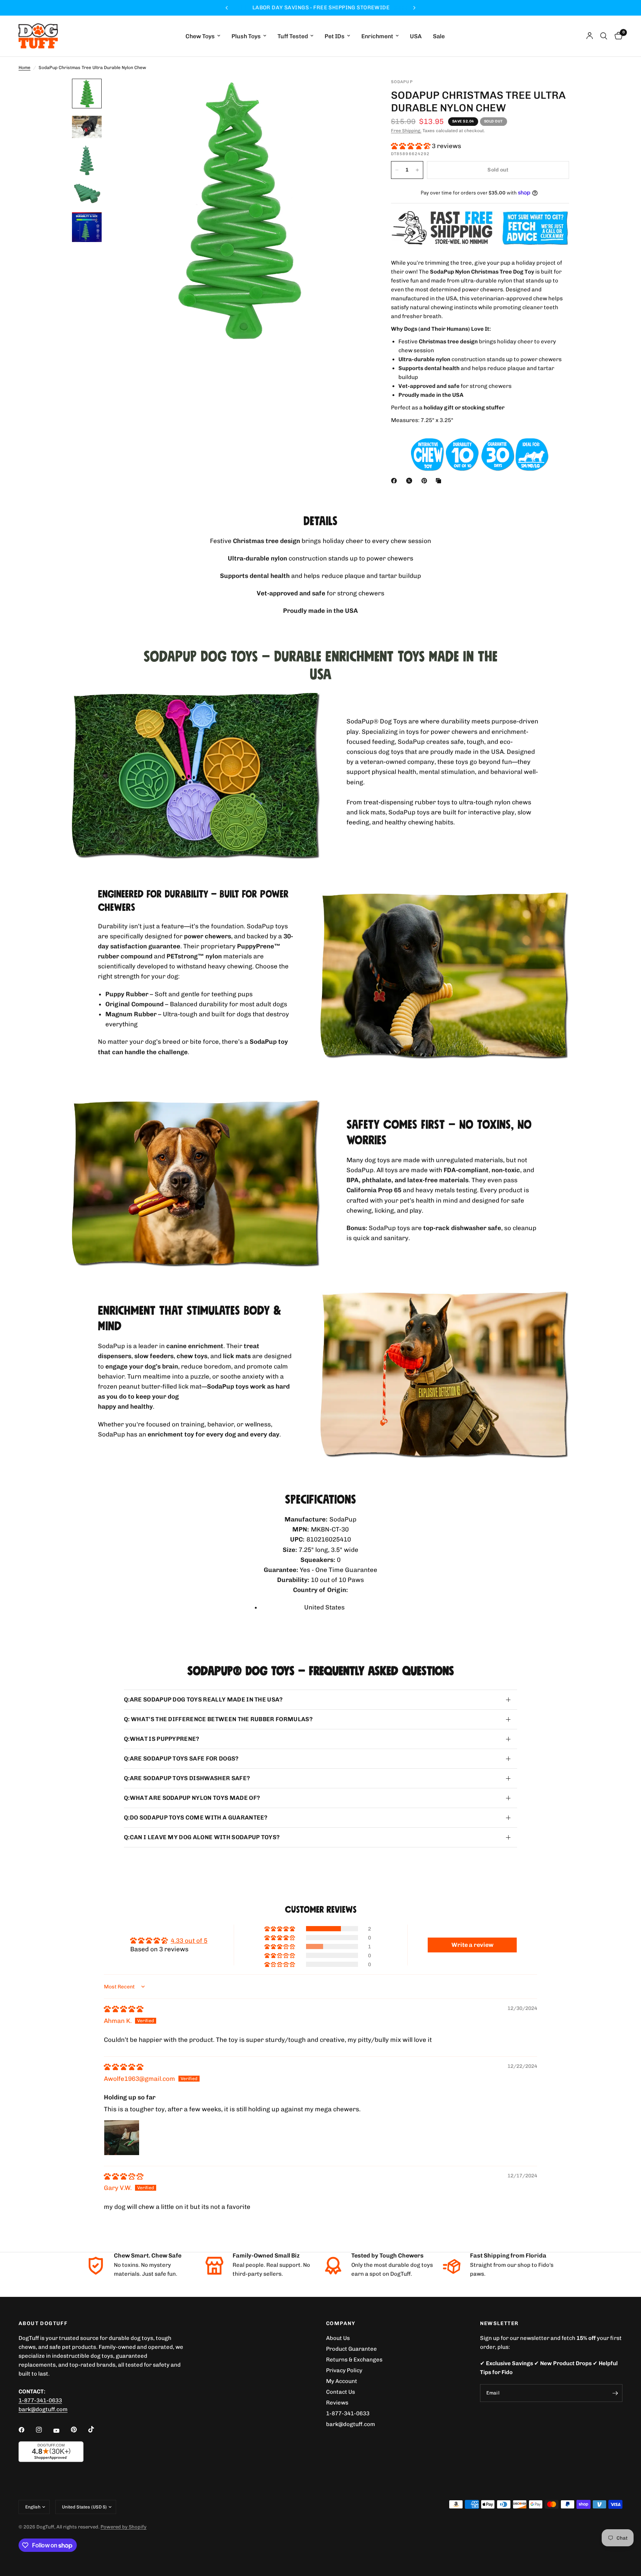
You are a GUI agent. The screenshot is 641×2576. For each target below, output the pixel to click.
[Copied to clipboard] (440, 481)
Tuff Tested (293, 36)
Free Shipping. (406, 131)
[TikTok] (96, 2429)
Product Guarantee (351, 2349)
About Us (338, 2338)
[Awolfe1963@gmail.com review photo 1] (122, 2138)
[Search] (604, 36)
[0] (617, 36)
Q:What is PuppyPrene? (162, 1739)
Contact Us (341, 2392)
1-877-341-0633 (40, 2400)
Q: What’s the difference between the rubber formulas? (218, 1719)
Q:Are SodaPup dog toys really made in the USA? (203, 1699)
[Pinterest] (426, 481)
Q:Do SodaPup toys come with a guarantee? (196, 1817)
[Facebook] (395, 481)
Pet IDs (335, 36)
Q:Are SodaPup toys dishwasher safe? (187, 1778)
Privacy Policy (344, 2370)
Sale (439, 36)
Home (24, 68)
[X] (411, 481)
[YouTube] (62, 2430)
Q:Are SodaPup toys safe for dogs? (181, 1758)
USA (416, 36)
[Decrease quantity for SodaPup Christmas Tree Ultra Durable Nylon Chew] (397, 170)
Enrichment (377, 36)
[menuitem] (203, 36)
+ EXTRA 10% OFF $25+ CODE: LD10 (320, 8)
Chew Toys (200, 36)
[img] (124, 2009)
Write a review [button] (472, 1945)
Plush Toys (246, 36)
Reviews (337, 2403)
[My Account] (590, 36)
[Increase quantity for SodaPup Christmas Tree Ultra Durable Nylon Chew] (417, 170)
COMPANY (341, 2324)
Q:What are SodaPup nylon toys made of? (192, 1798)
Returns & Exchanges (354, 2360)
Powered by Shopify (124, 2527)
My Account (342, 2381)
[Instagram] (44, 2430)
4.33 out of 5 (189, 1941)
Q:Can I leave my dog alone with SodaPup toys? (202, 1837)
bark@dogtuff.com (351, 2424)
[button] (411, 146)
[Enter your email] (615, 2393)
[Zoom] (353, 94)
